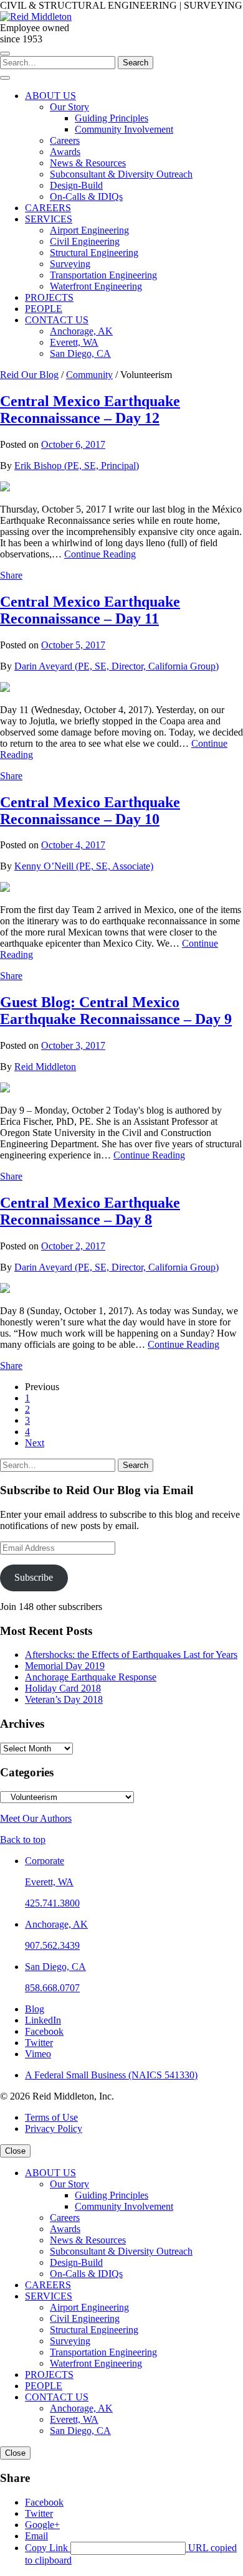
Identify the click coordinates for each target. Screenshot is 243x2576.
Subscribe (34, 1577)
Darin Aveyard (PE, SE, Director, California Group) (117, 666)
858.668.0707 (52, 1988)
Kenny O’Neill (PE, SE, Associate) (84, 866)
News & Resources (88, 2240)
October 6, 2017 (73, 444)
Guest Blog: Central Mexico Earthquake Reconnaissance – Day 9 (116, 1011)
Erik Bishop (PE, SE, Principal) (77, 466)
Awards (65, 2229)
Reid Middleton (45, 1067)
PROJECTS (49, 2375)
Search (136, 63)
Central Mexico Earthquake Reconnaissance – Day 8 (90, 1211)
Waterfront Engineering (96, 2363)
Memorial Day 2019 (65, 1666)
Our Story (69, 2184)
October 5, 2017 (73, 645)
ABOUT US (50, 2173)
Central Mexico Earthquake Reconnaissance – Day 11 (90, 610)
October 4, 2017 (73, 845)
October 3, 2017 (73, 1045)
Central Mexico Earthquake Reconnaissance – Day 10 (90, 811)
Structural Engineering (94, 2330)
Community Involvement (124, 2206)
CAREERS (48, 2285)
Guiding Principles (112, 2195)
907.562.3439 (52, 1945)
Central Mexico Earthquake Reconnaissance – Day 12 (90, 410)
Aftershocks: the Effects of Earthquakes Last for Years (131, 1655)
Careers (65, 2218)
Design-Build (76, 2262)
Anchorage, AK (56, 1924)
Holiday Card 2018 (63, 1688)
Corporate (45, 1861)
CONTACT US (57, 2397)
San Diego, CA (55, 1967)
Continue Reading (100, 554)
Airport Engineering (89, 2307)
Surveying (70, 2341)
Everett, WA (49, 1882)
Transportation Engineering (103, 2352)
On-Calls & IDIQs (86, 2274)
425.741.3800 (52, 1903)
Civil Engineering (85, 2318)
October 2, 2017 (73, 1246)
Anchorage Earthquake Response (91, 1677)
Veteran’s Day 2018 (64, 1699)
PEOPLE (44, 2386)
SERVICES (49, 2296)
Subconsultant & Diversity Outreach (121, 2251)
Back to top (23, 1840)
